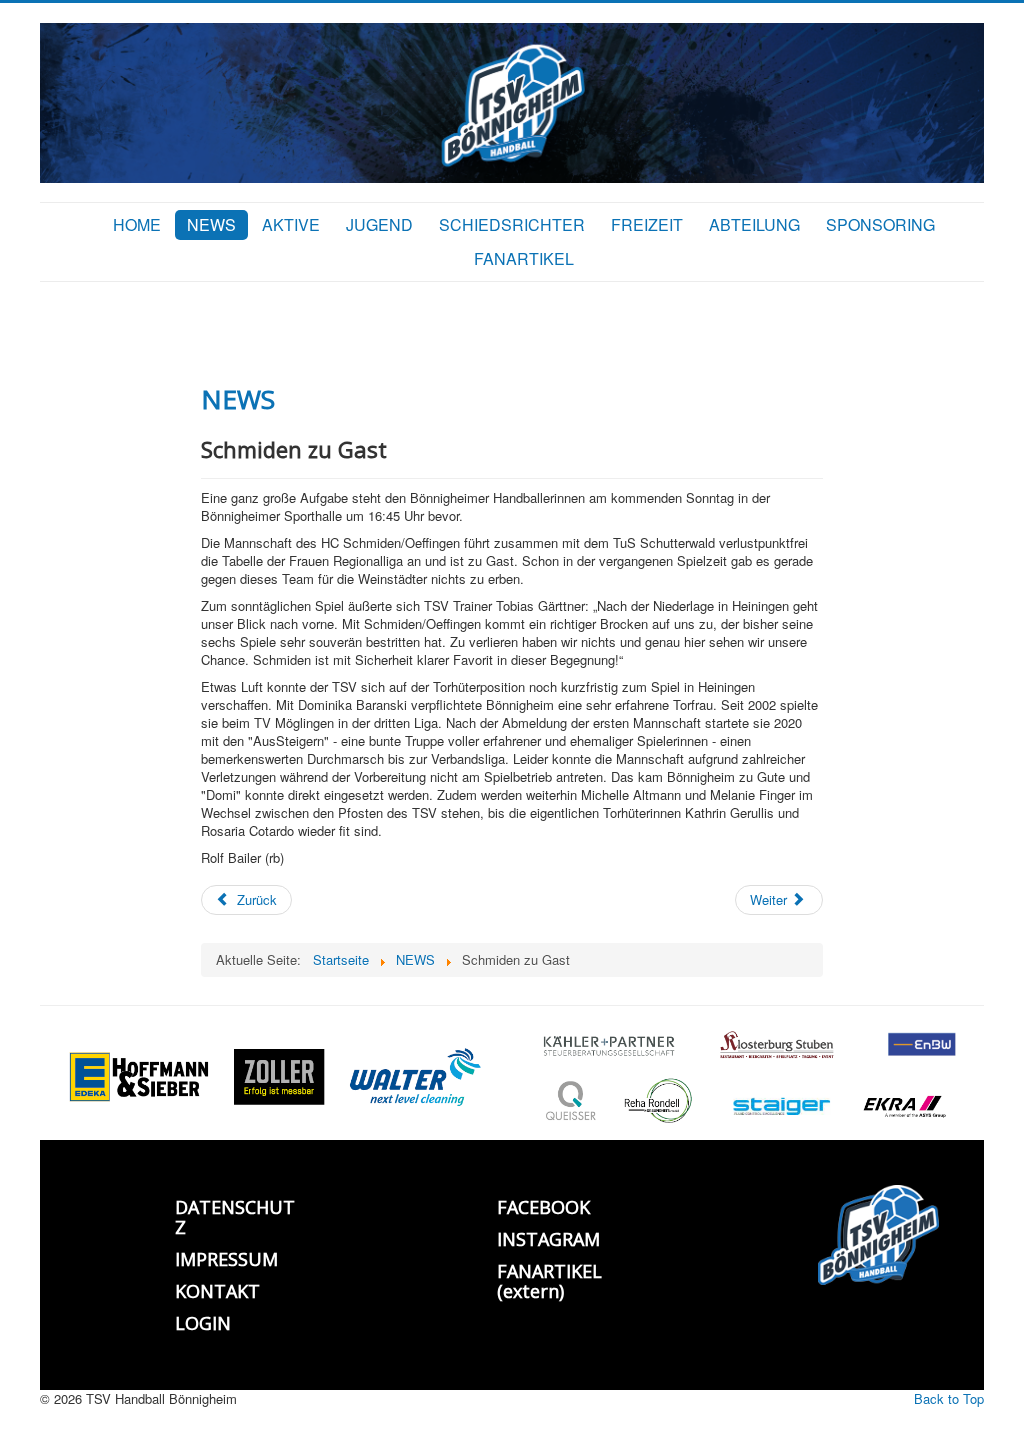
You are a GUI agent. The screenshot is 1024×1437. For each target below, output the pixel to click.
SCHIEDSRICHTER (512, 224)
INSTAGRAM (548, 1239)
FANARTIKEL (524, 258)
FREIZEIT (647, 224)
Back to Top (949, 1398)
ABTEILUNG (754, 224)
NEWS (211, 224)
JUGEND (379, 224)
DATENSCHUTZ (235, 1217)
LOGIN (203, 1323)
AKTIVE (291, 224)
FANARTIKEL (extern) (549, 1281)
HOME (137, 224)
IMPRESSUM (226, 1259)
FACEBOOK (543, 1207)
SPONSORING (880, 224)
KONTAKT (217, 1291)
